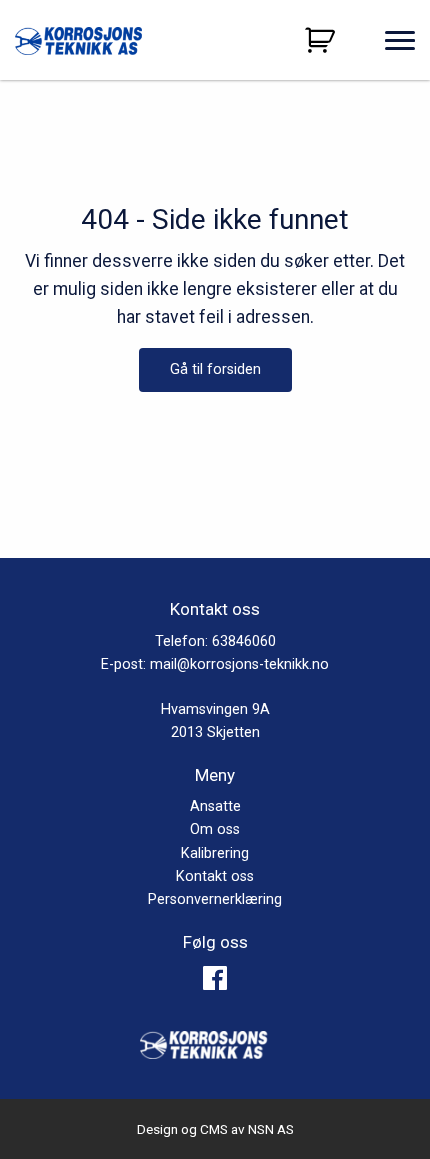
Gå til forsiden (215, 369)
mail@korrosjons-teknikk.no (239, 664)
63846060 (244, 641)
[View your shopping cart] (322, 40)
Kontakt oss (215, 876)
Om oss (215, 829)
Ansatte (215, 806)
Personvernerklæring (215, 899)
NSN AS (271, 1129)
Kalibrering (215, 853)
